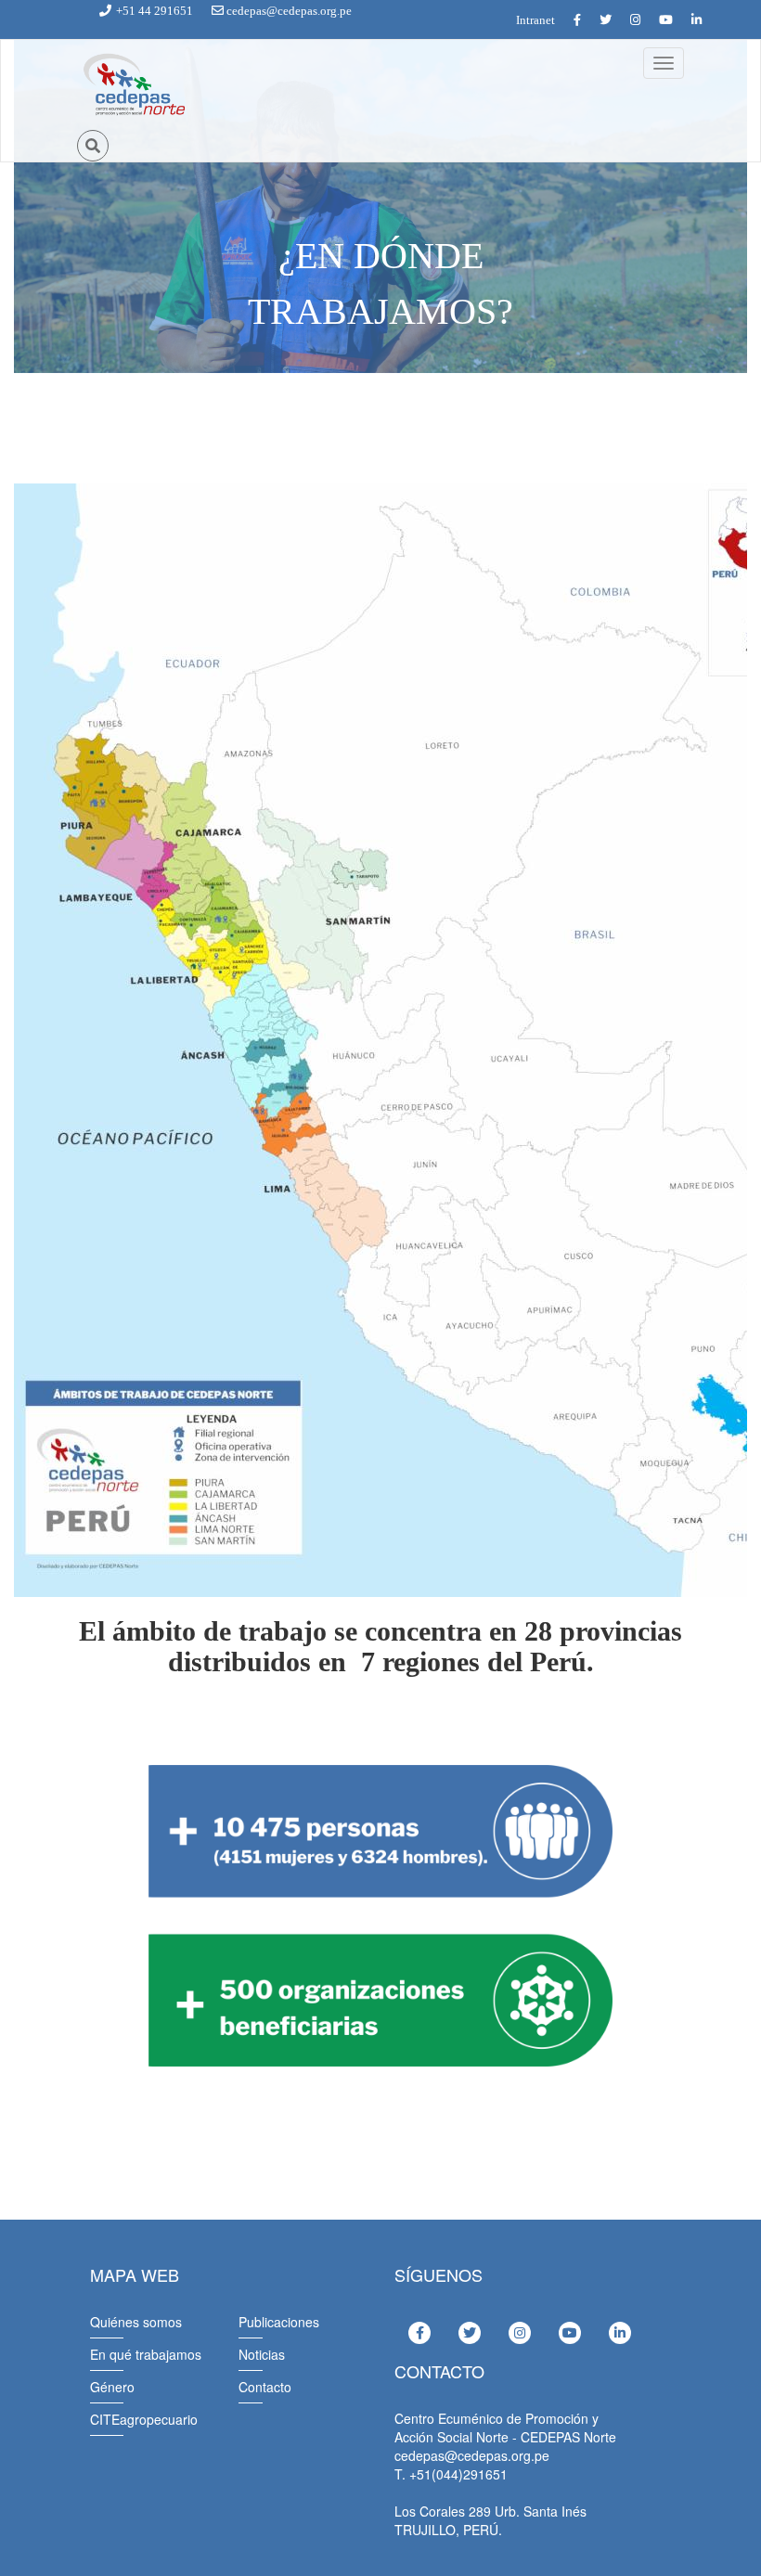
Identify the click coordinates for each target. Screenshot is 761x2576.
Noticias (262, 2354)
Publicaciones (279, 2322)
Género (112, 2387)
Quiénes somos (136, 2322)
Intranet (535, 20)
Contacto (265, 2387)
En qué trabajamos (146, 2354)
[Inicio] (133, 85)
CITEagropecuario (144, 2419)
